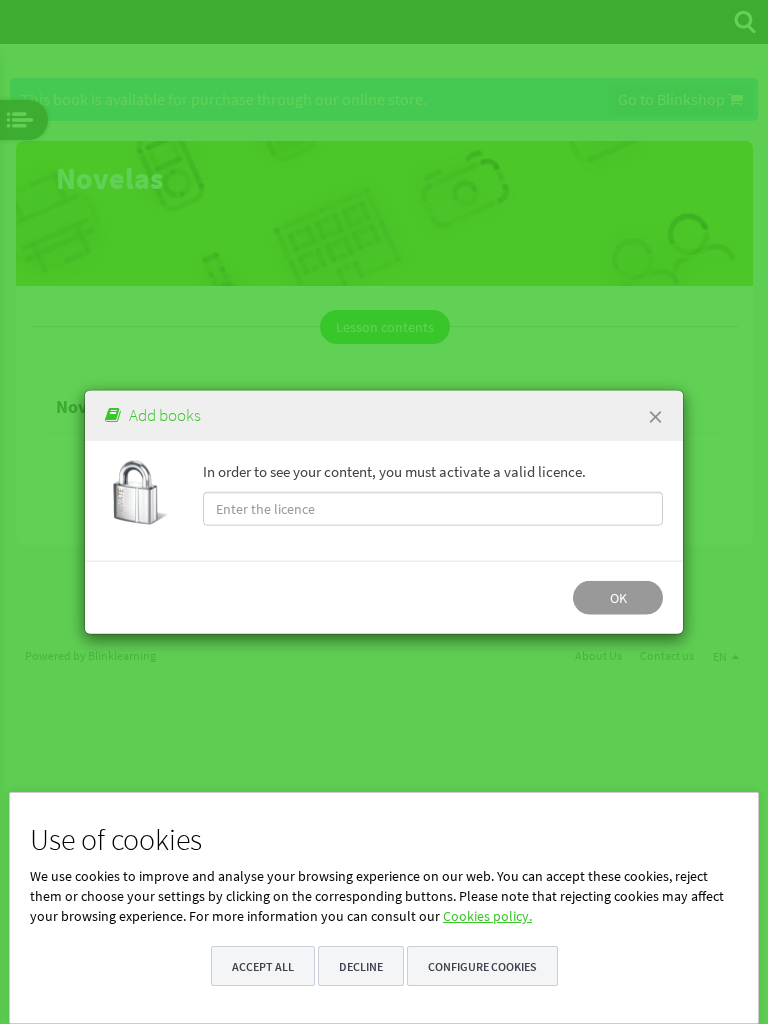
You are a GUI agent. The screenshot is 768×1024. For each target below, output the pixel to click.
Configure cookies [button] (482, 966)
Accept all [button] (263, 966)
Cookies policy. (487, 916)
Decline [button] (361, 966)
